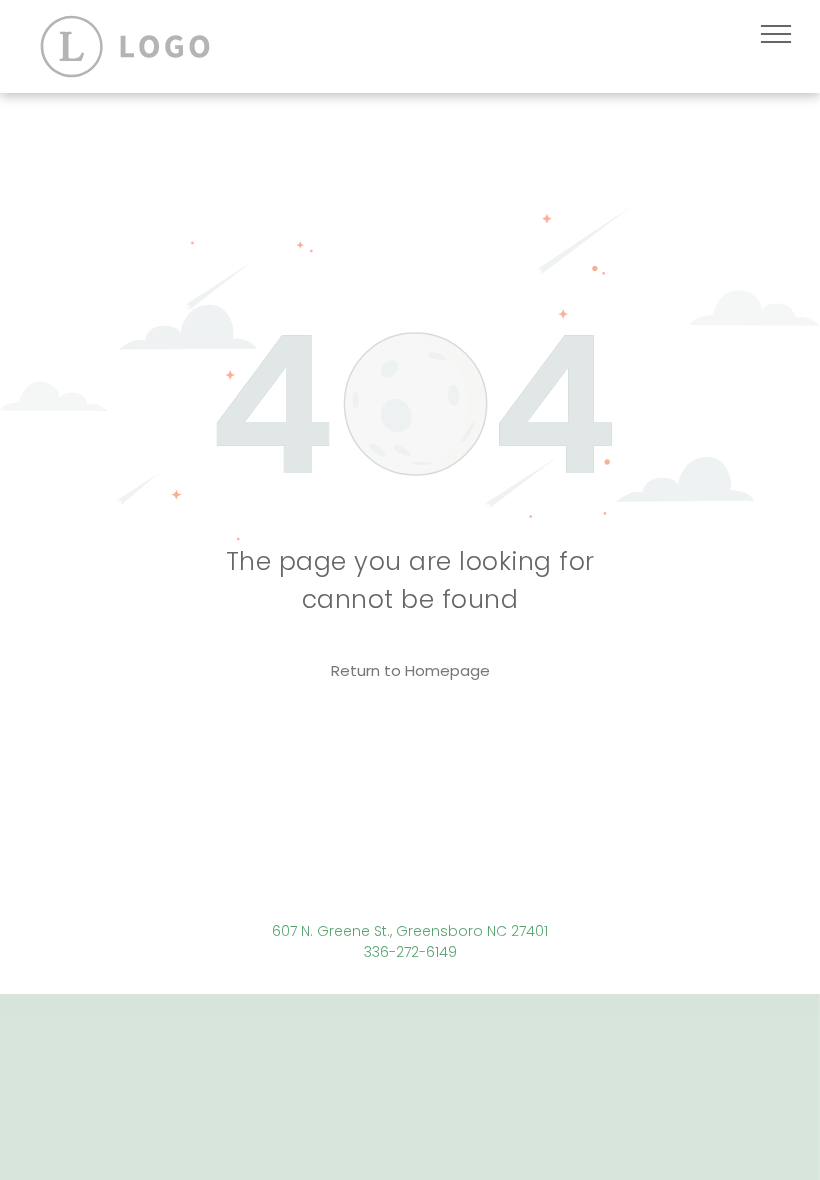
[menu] (776, 34)
